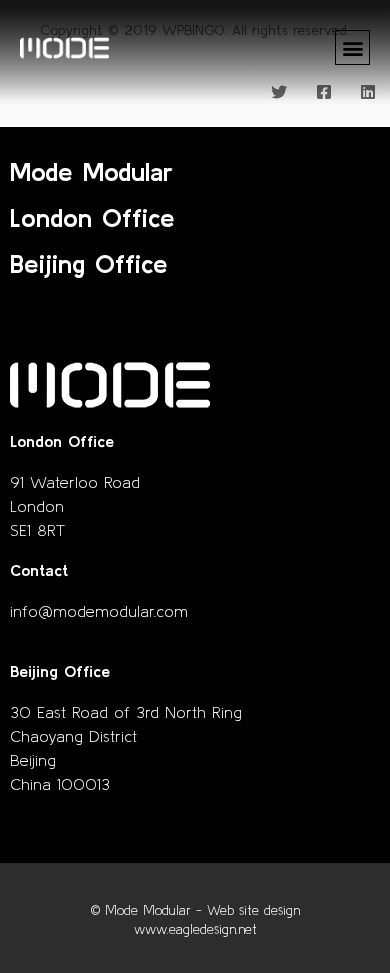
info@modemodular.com (99, 611)
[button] (352, 47)
